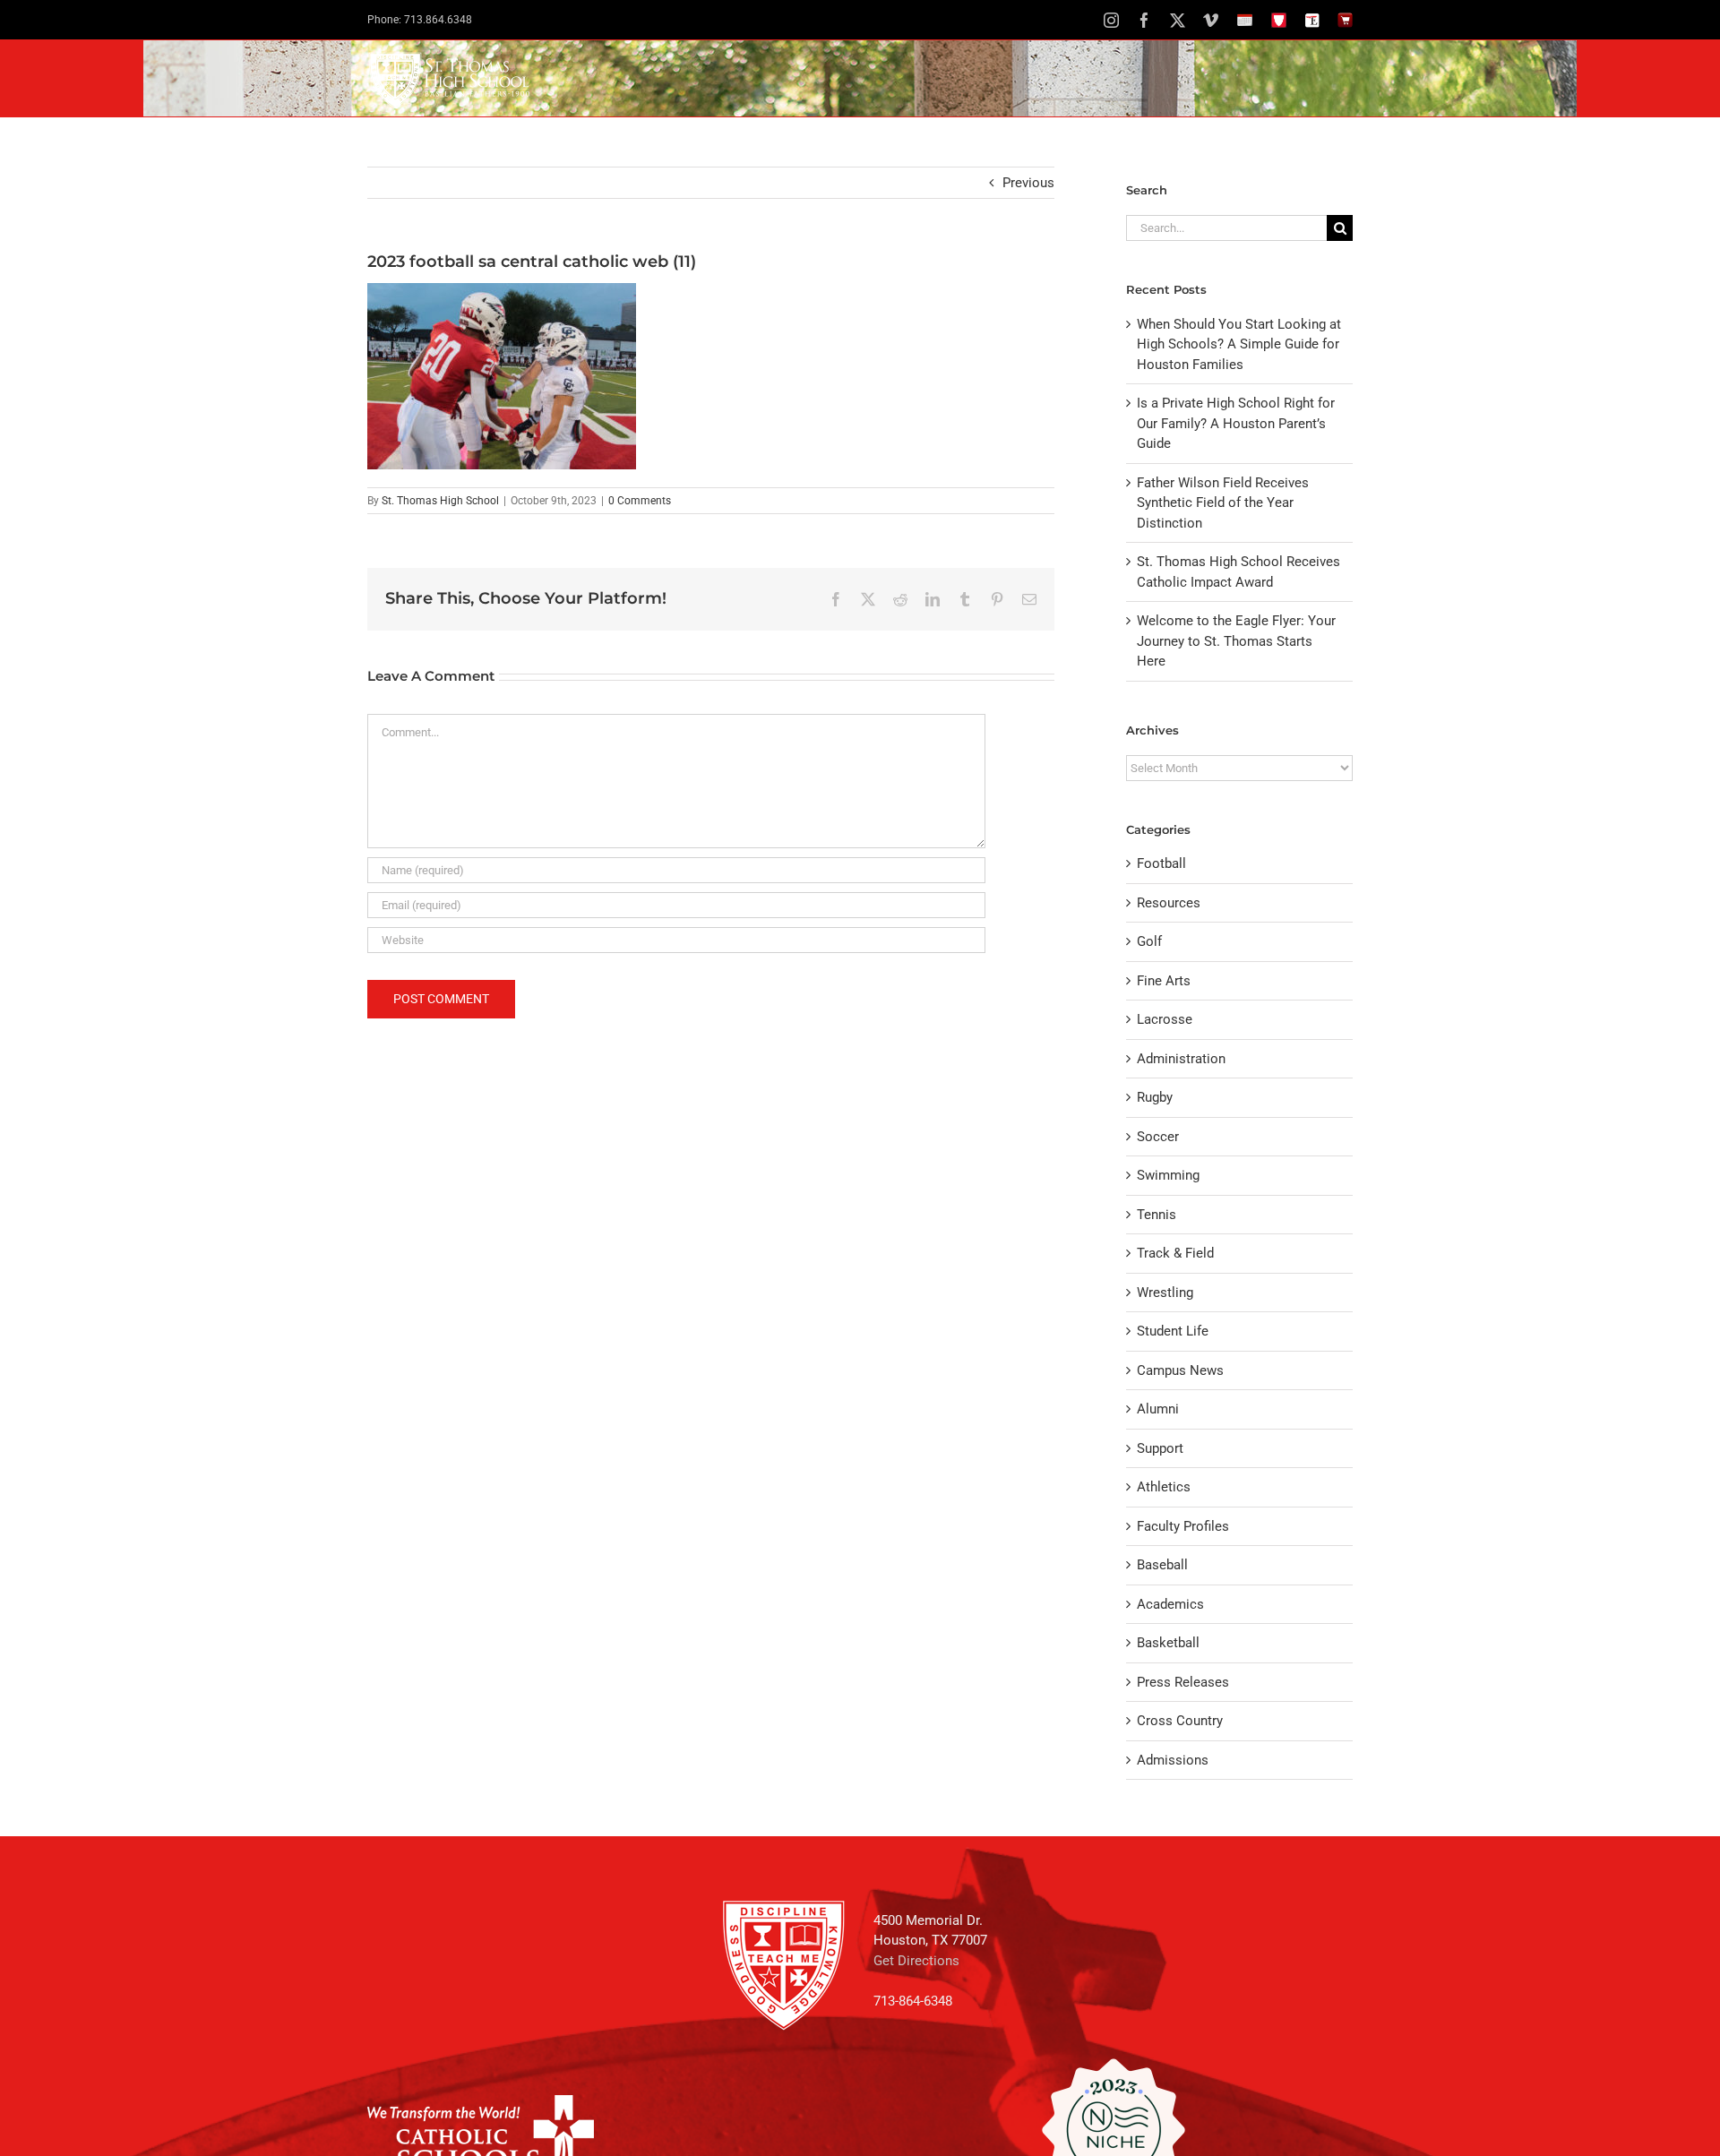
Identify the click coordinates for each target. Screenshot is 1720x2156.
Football (1161, 863)
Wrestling (1165, 1293)
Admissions (1173, 1760)
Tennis (1157, 1215)
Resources (1169, 903)
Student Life (1173, 1331)
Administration (1181, 1059)
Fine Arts (1164, 981)
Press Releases (1183, 1682)
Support (1160, 1448)
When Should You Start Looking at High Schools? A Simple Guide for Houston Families (1239, 344)
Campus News (1180, 1370)
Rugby (1155, 1097)
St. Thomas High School (440, 501)
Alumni (1158, 1409)
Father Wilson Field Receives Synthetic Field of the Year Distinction (1223, 503)
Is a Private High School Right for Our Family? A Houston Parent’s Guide (1236, 423)
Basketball (1168, 1643)
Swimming (1168, 1175)
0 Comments (640, 501)
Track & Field (1175, 1253)
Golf (1149, 941)
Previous (1028, 183)
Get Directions (916, 1961)
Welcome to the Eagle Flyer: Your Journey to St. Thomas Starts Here (1236, 641)
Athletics (1164, 1487)
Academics (1170, 1604)
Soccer (1158, 1137)
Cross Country (1180, 1721)
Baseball (1162, 1565)
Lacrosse (1165, 1019)
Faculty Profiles (1183, 1526)
